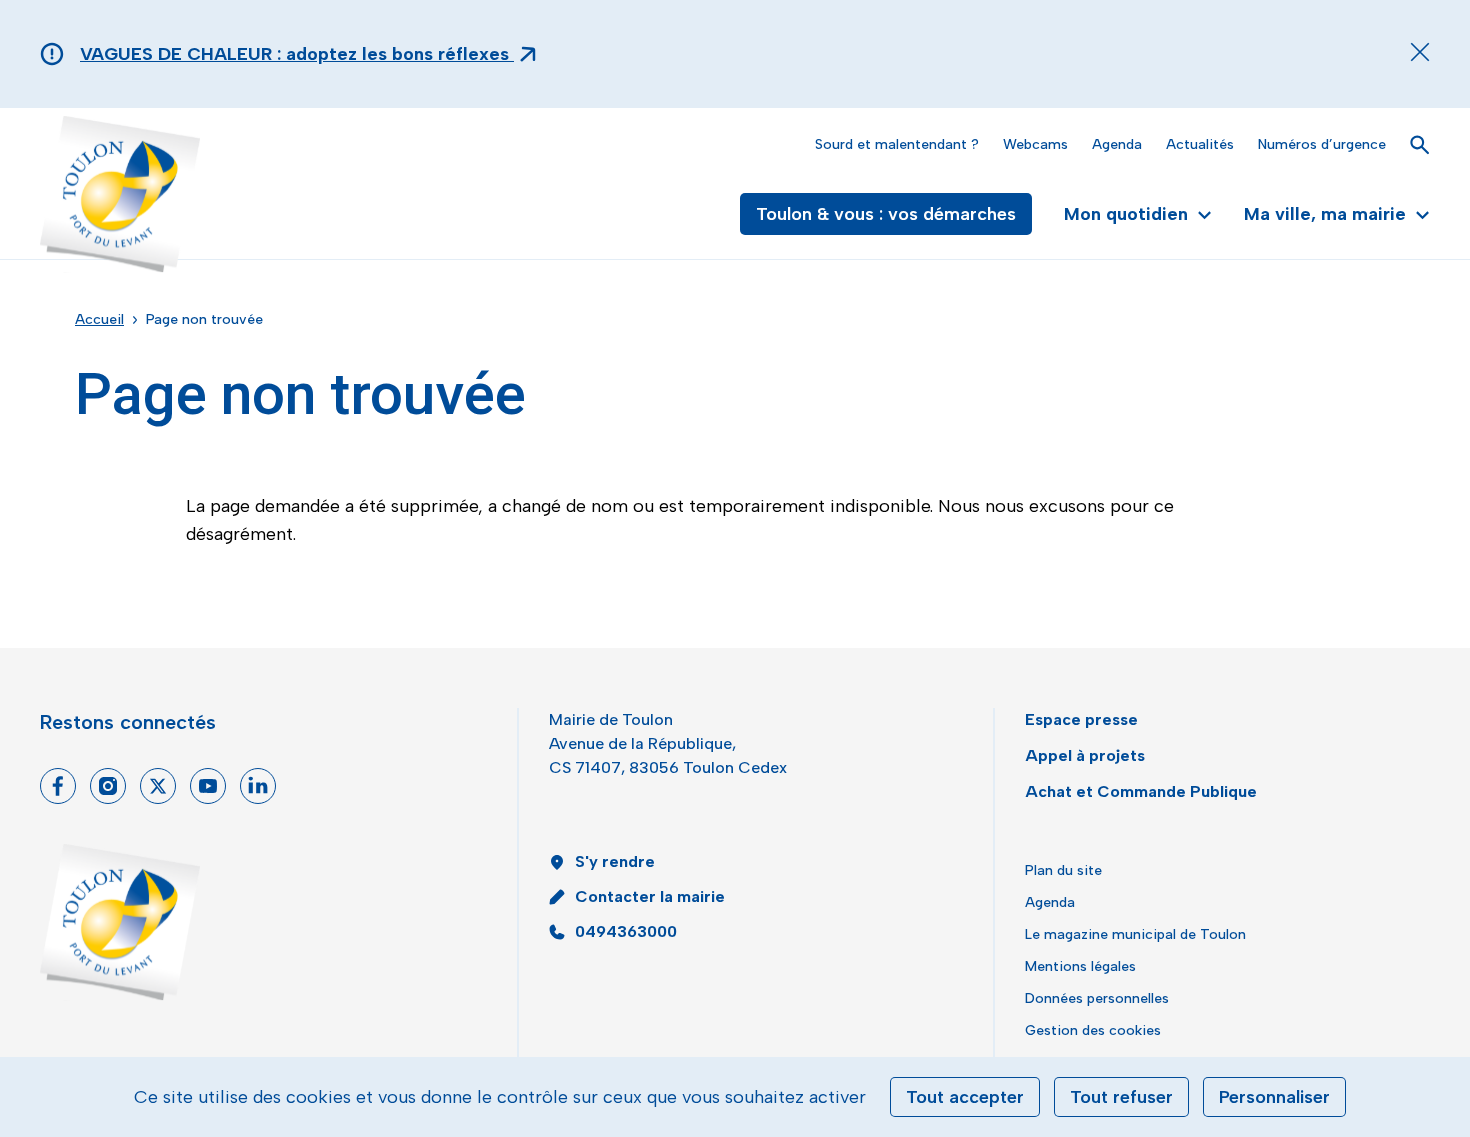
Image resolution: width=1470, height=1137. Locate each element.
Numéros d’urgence (1322, 144)
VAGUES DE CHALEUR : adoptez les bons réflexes (297, 54)
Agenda (1117, 144)
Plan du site (1063, 870)
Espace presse (1081, 719)
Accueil (99, 319)
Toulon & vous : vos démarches (886, 214)
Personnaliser (1274, 1097)
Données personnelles (1097, 998)
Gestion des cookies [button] (1093, 1030)
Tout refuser (1121, 1097)
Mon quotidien (1126, 214)
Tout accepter (965, 1097)
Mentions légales (1080, 966)
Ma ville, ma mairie (1325, 214)
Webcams (1035, 144)
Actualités (1200, 144)
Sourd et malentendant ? (897, 144)
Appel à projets (1085, 755)
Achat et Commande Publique (1141, 791)
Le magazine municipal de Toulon (1135, 934)
